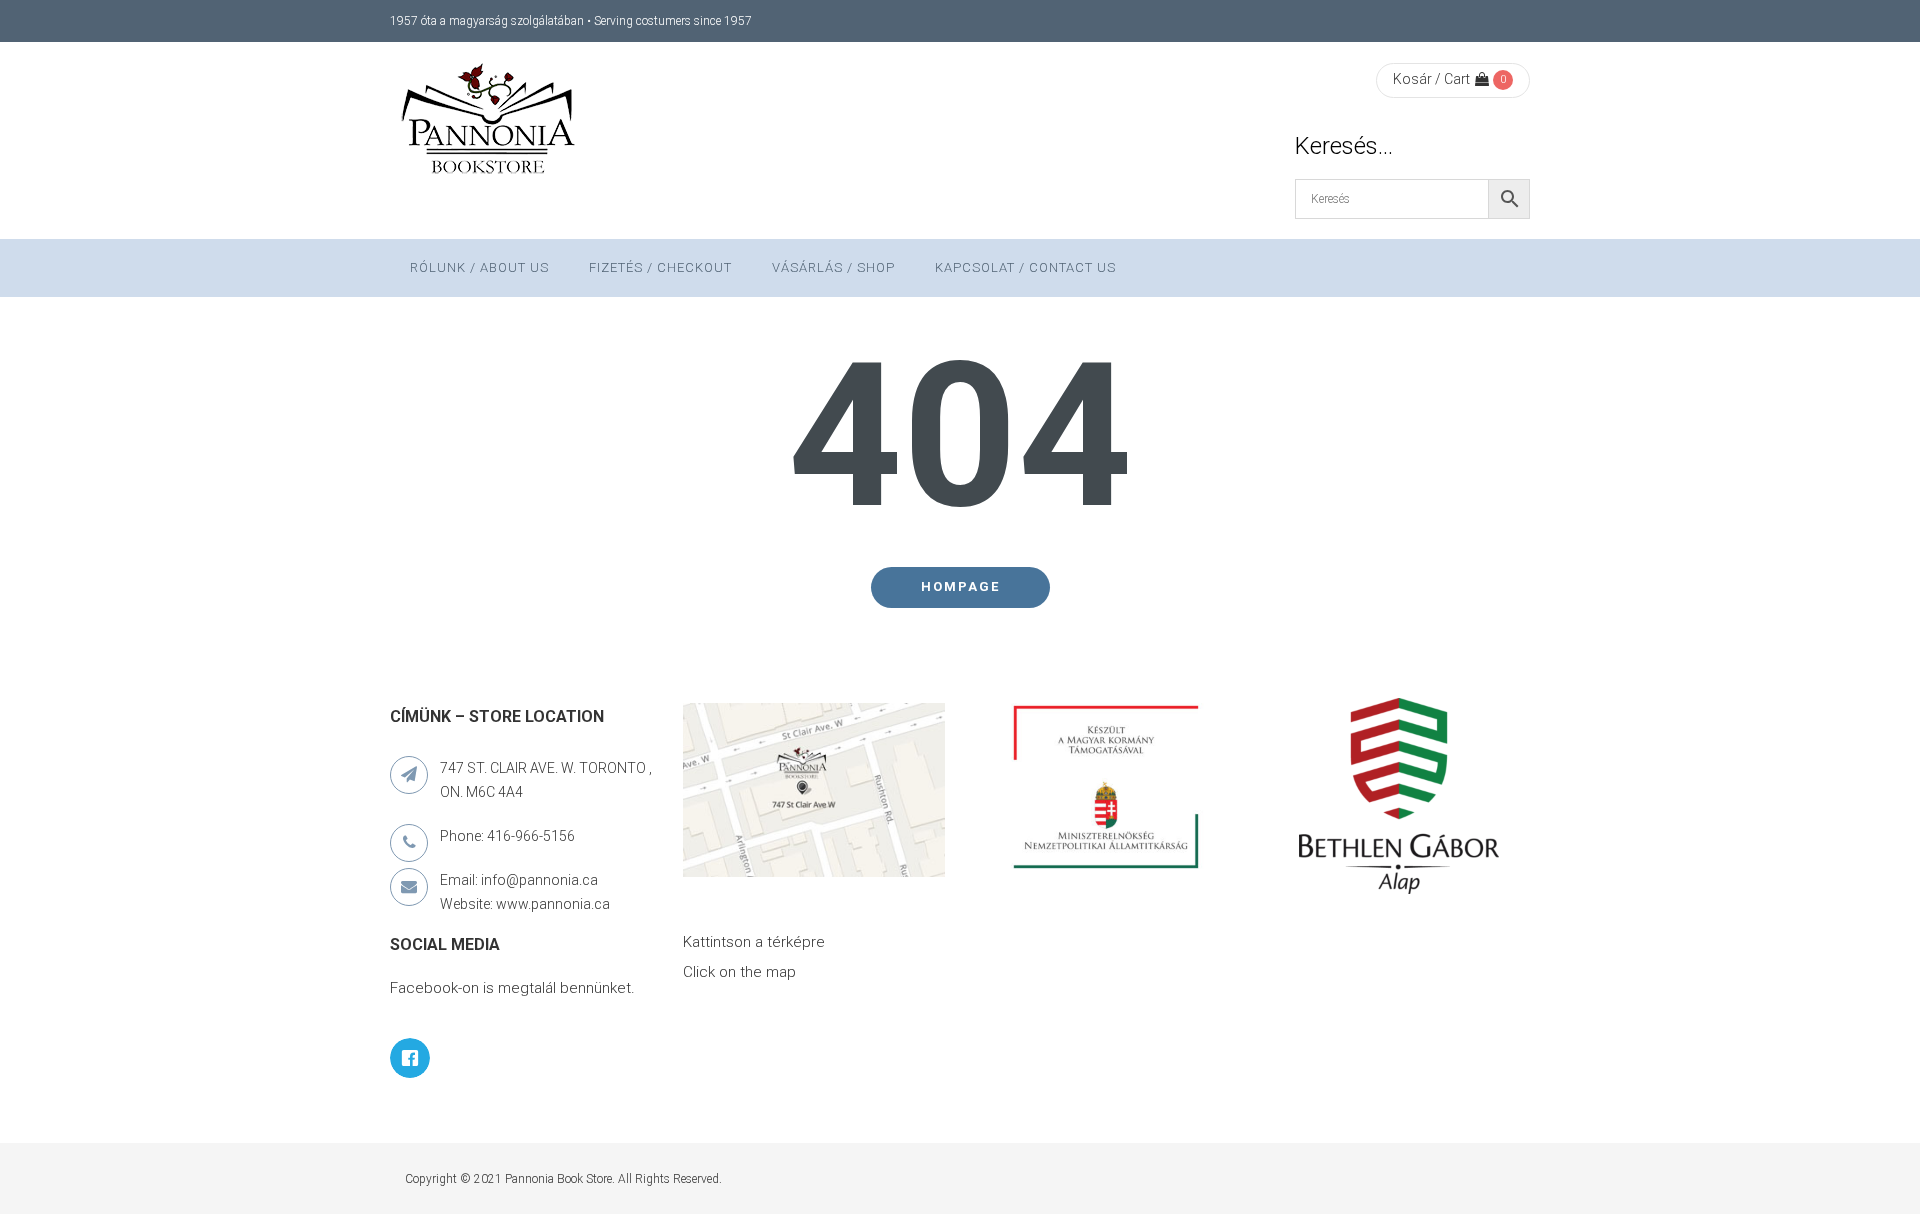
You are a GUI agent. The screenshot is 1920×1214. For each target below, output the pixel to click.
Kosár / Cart (1431, 79)
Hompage (960, 586)
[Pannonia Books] (490, 122)
